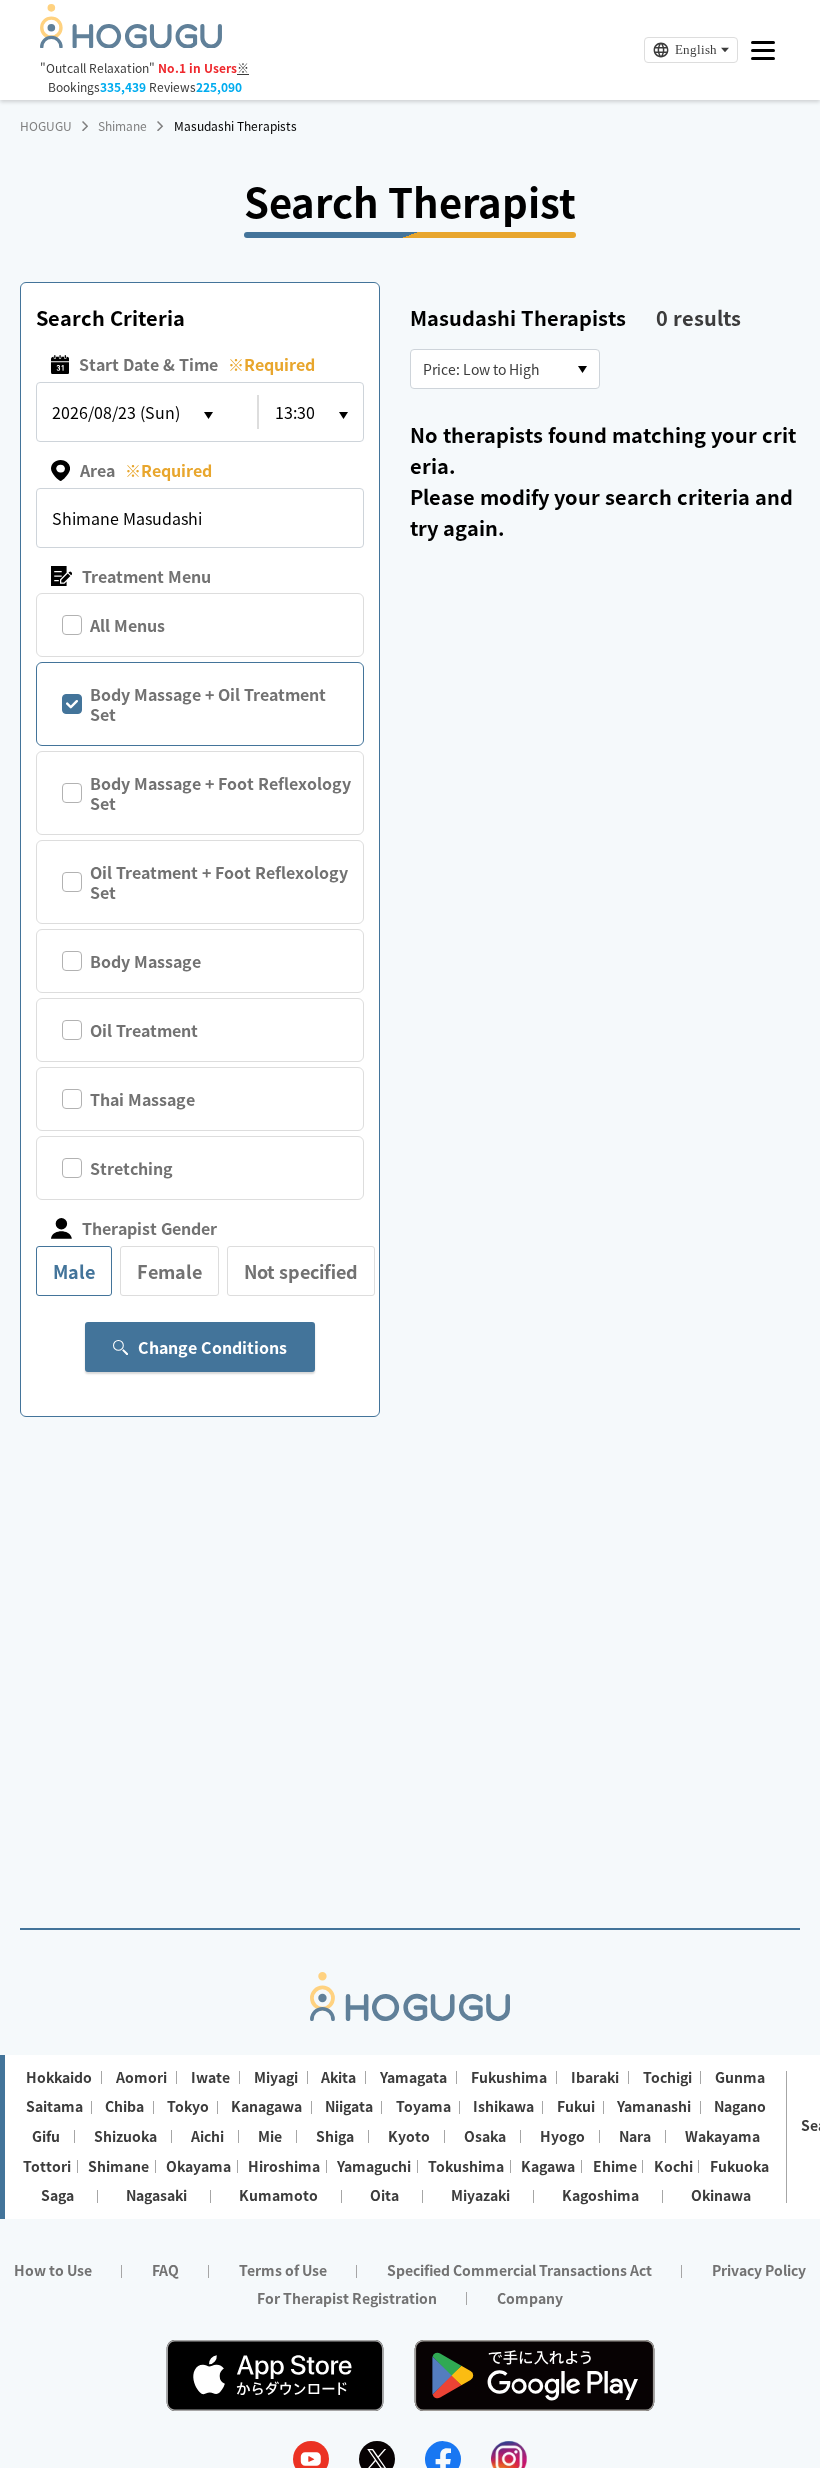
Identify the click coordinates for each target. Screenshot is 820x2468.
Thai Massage (142, 1099)
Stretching (131, 1168)
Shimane (122, 126)
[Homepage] (131, 42)
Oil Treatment (144, 1030)
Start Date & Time (197, 364)
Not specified (301, 1271)
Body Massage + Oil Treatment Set (208, 704)
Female (169, 1271)
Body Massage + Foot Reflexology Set (220, 793)
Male (74, 1271)
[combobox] (505, 369)
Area (146, 470)
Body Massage (145, 961)
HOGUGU (46, 126)
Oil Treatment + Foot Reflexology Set (219, 882)
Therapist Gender (149, 1228)
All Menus (127, 625)
